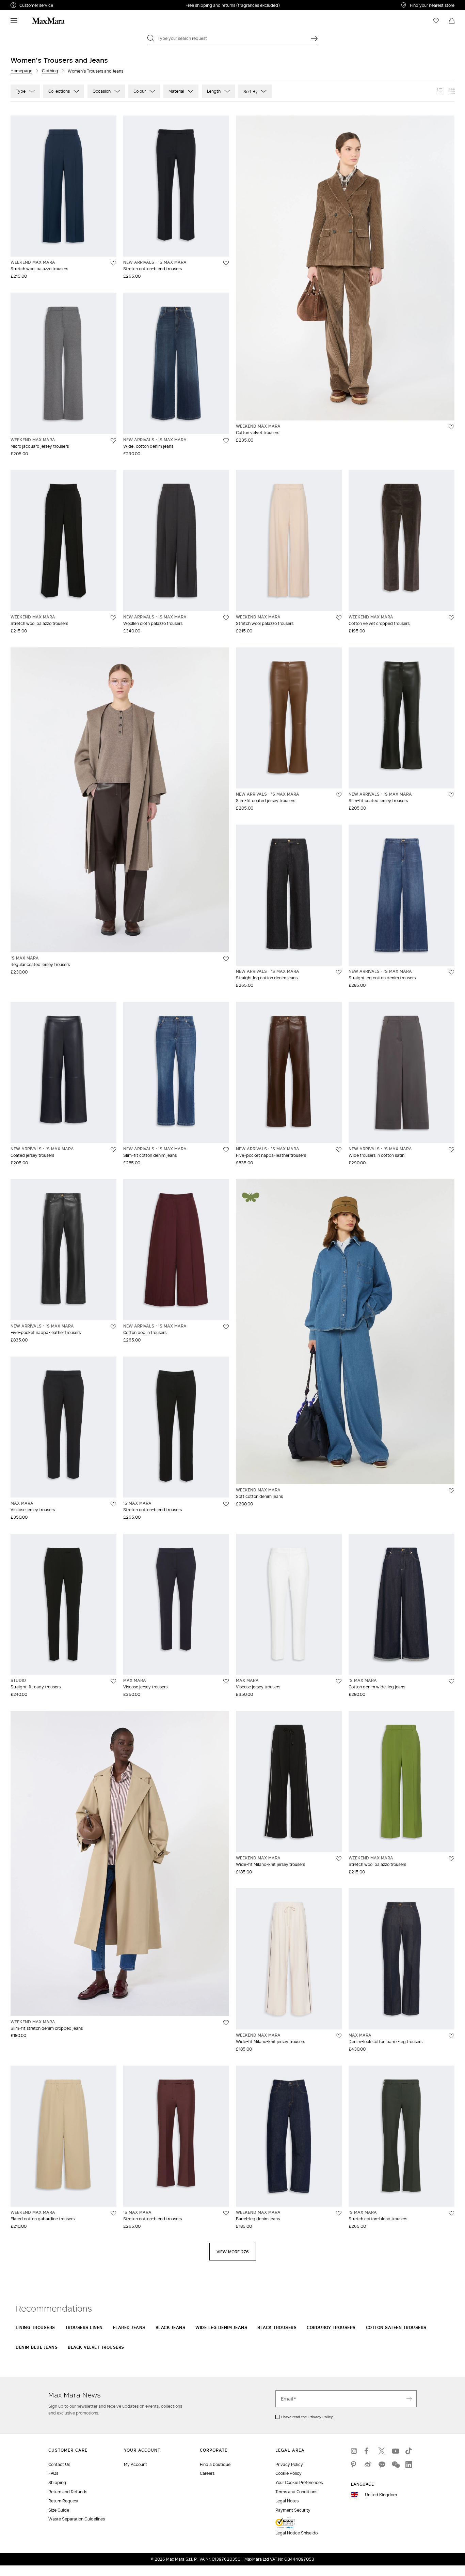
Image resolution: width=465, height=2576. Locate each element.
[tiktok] (409, 2451)
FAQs (53, 2473)
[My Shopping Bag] (452, 21)
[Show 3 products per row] (439, 91)
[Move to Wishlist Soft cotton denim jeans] (451, 1491)
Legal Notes (287, 2501)
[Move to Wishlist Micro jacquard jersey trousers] (113, 441)
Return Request (63, 2501)
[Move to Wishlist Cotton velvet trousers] (451, 427)
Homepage (21, 71)
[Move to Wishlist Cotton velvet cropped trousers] (451, 618)
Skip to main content (26, 4)
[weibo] (368, 2465)
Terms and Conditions (296, 2492)
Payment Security (293, 2510)
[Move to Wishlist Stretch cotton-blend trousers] (226, 263)
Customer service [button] (66, 6)
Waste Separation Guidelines (77, 2519)
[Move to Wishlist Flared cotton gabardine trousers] (113, 2213)
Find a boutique (215, 2464)
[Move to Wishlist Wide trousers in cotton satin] (451, 1150)
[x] (382, 2451)
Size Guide (59, 2510)
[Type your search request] (314, 38)
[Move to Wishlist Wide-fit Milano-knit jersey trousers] (339, 1859)
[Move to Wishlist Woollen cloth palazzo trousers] (226, 618)
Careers (207, 2473)
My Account (135, 2464)
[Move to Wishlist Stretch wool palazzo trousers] (113, 263)
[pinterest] (354, 2465)
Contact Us (59, 2464)
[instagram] (354, 2451)
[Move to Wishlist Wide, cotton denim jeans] (226, 441)
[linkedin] (409, 2465)
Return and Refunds (68, 2492)
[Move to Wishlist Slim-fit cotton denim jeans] (226, 1150)
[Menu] (14, 21)
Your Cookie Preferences (299, 2482)
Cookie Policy (288, 2473)
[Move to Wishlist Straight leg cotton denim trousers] (451, 972)
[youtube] (395, 2451)
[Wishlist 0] (436, 21)
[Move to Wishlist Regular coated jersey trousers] (226, 959)
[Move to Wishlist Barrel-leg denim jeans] (339, 2213)
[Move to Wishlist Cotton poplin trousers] (226, 1327)
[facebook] (368, 2451)
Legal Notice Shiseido (296, 2533)
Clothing (50, 71)
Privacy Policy (321, 2417)
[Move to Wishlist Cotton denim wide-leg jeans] (451, 1681)
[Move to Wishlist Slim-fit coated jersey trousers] (339, 795)
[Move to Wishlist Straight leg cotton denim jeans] (339, 972)
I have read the (307, 2417)
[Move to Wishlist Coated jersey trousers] (113, 1150)
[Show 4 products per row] (452, 91)
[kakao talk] (382, 2465)
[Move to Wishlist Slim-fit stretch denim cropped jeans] (226, 2023)
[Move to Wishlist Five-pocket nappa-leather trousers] (339, 1150)
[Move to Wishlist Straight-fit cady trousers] (113, 1681)
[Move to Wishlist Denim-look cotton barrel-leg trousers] (451, 2036)
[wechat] (395, 2465)
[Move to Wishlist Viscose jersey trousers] (113, 1504)
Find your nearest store (432, 5)
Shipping (57, 2482)
